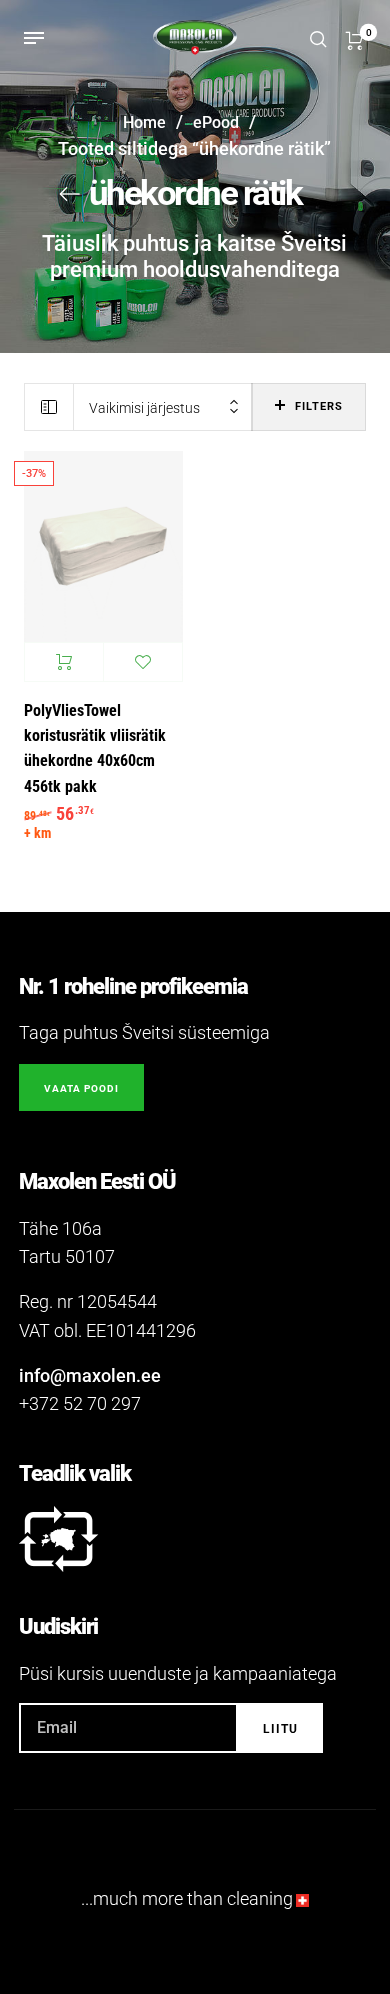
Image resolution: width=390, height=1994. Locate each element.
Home (144, 122)
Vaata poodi (81, 1088)
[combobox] (163, 407)
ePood (216, 122)
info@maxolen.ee (90, 1375)
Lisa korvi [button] (64, 662)
